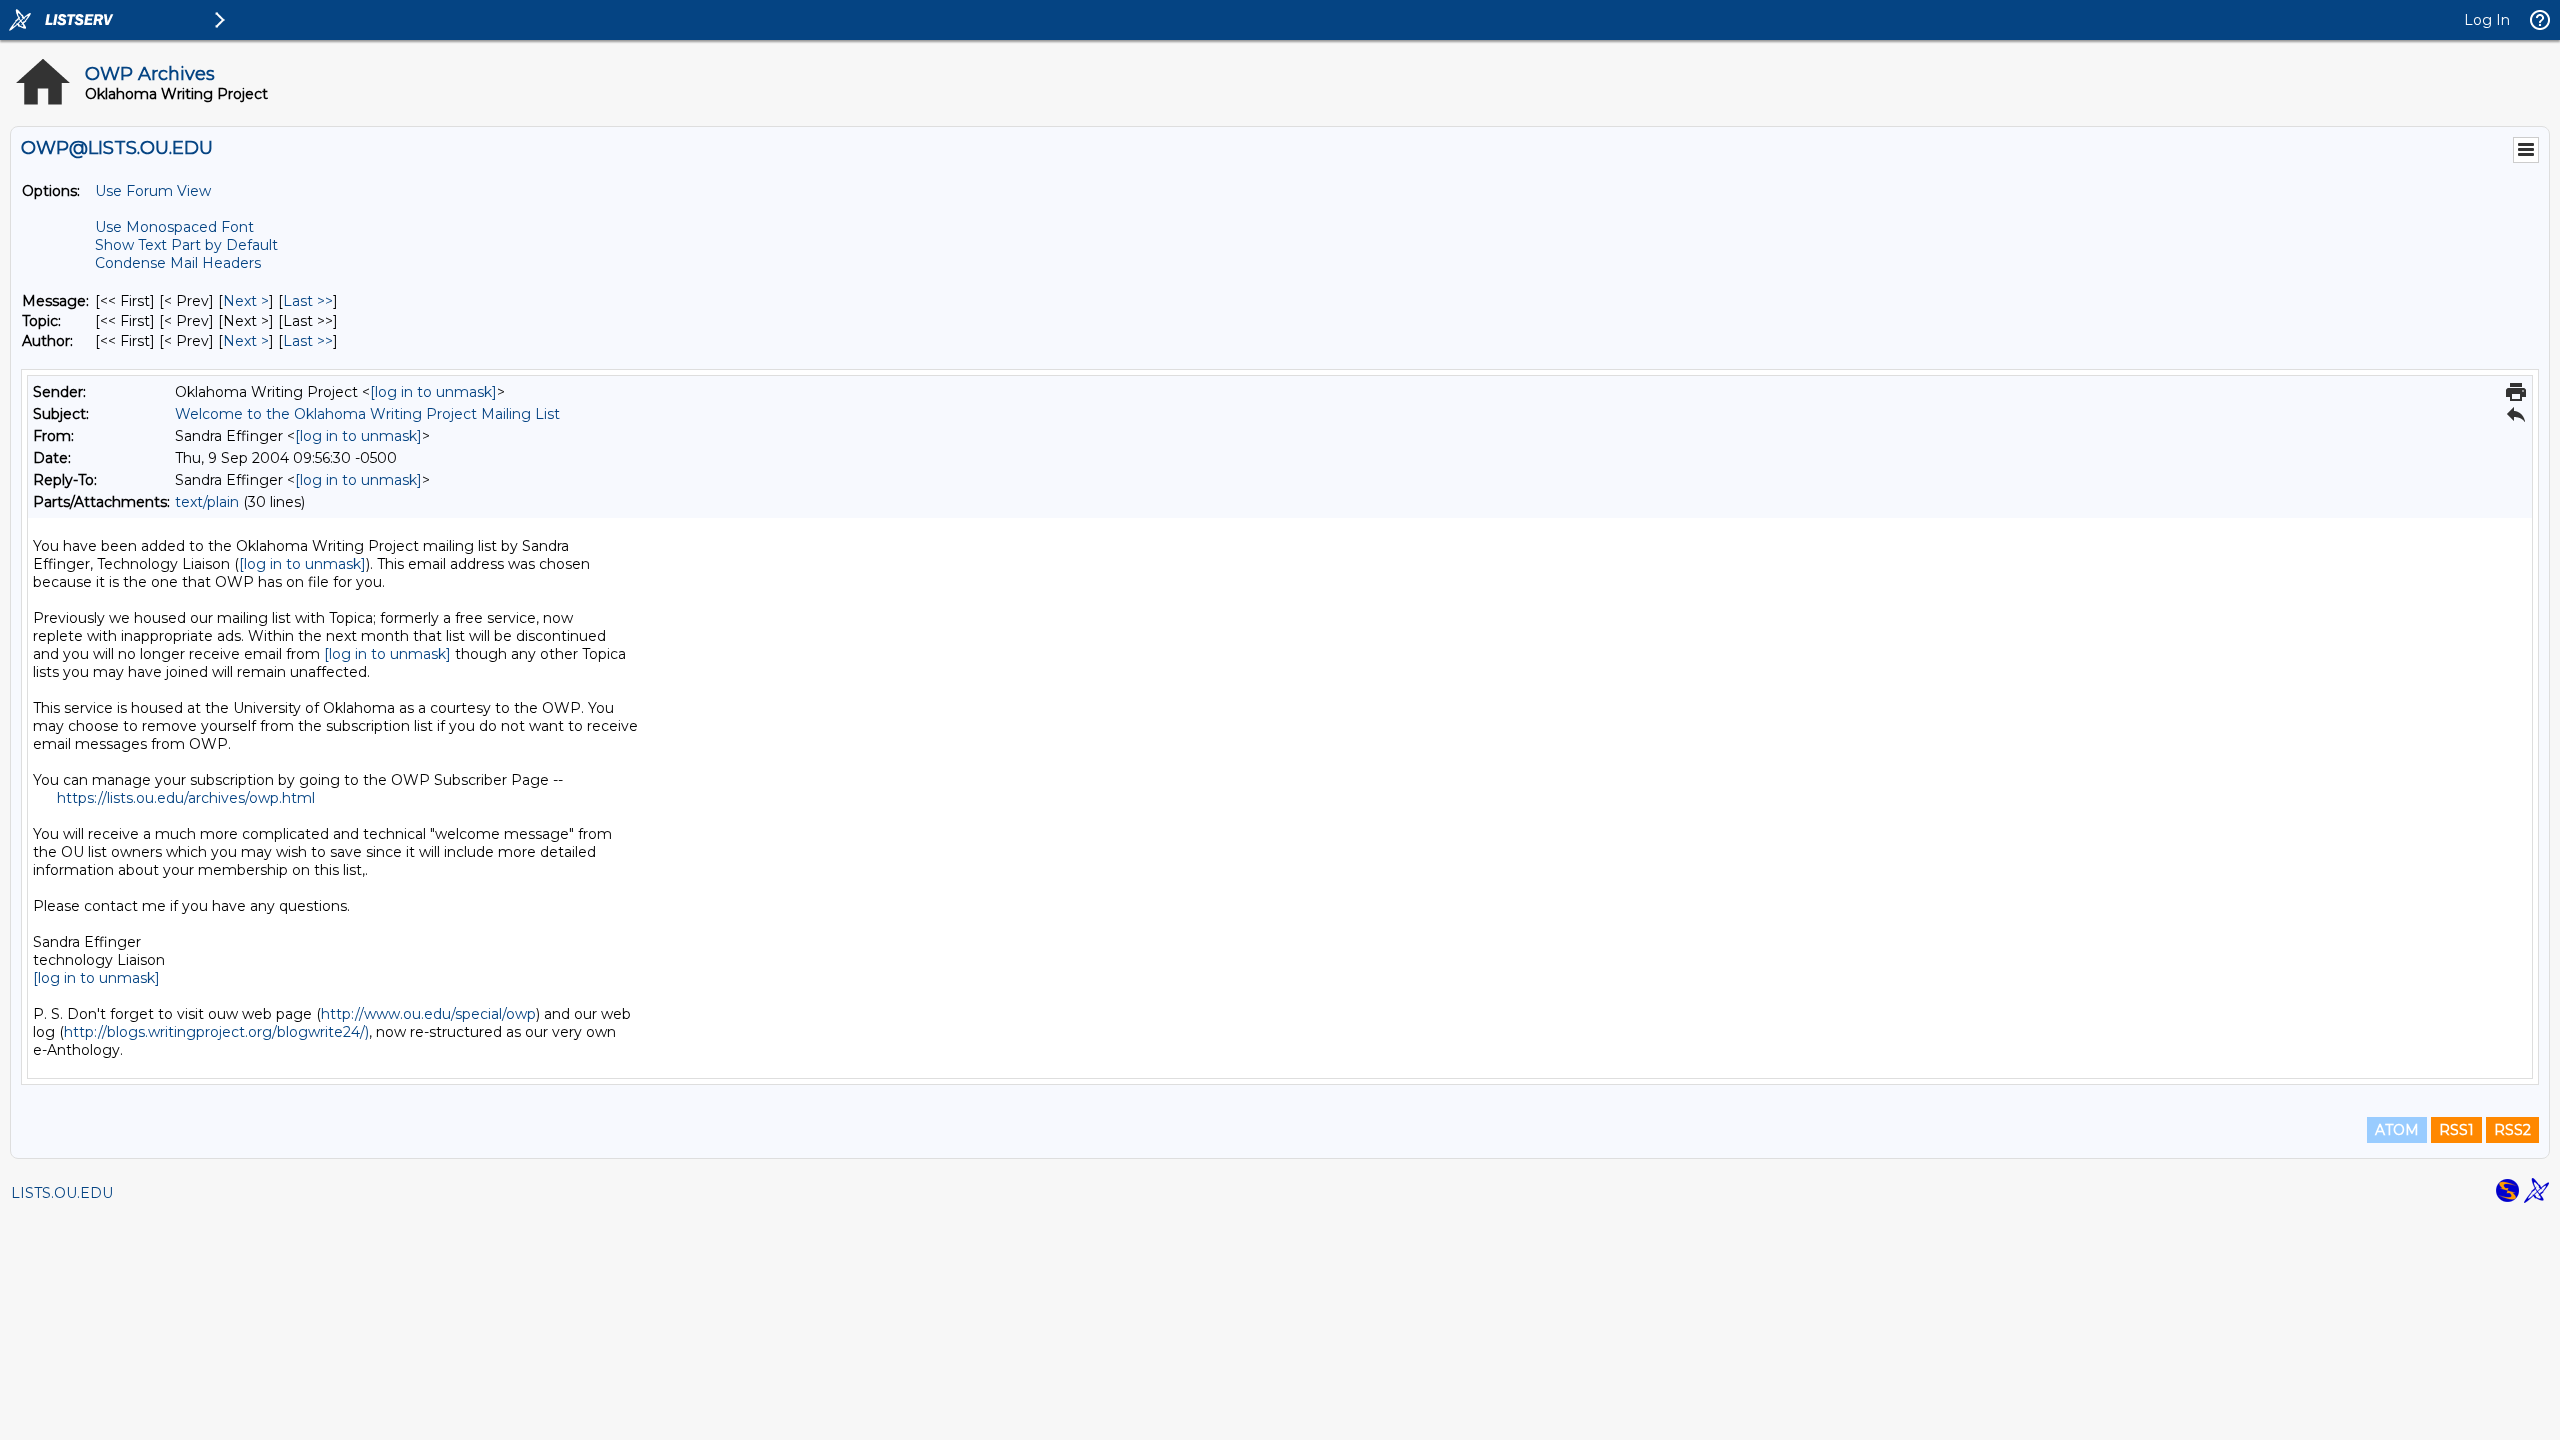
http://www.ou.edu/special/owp (428, 1014)
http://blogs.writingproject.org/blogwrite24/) (216, 1032)
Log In (2487, 20)
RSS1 (2456, 1130)
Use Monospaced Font (174, 227)
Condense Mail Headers (178, 263)
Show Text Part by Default (186, 245)
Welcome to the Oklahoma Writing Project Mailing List (367, 414)
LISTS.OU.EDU (62, 1193)
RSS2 (2512, 1130)
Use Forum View (153, 191)
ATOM (2397, 1130)
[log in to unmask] (433, 392)
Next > (246, 301)
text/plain (207, 502)
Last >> (308, 301)
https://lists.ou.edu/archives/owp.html (186, 798)
